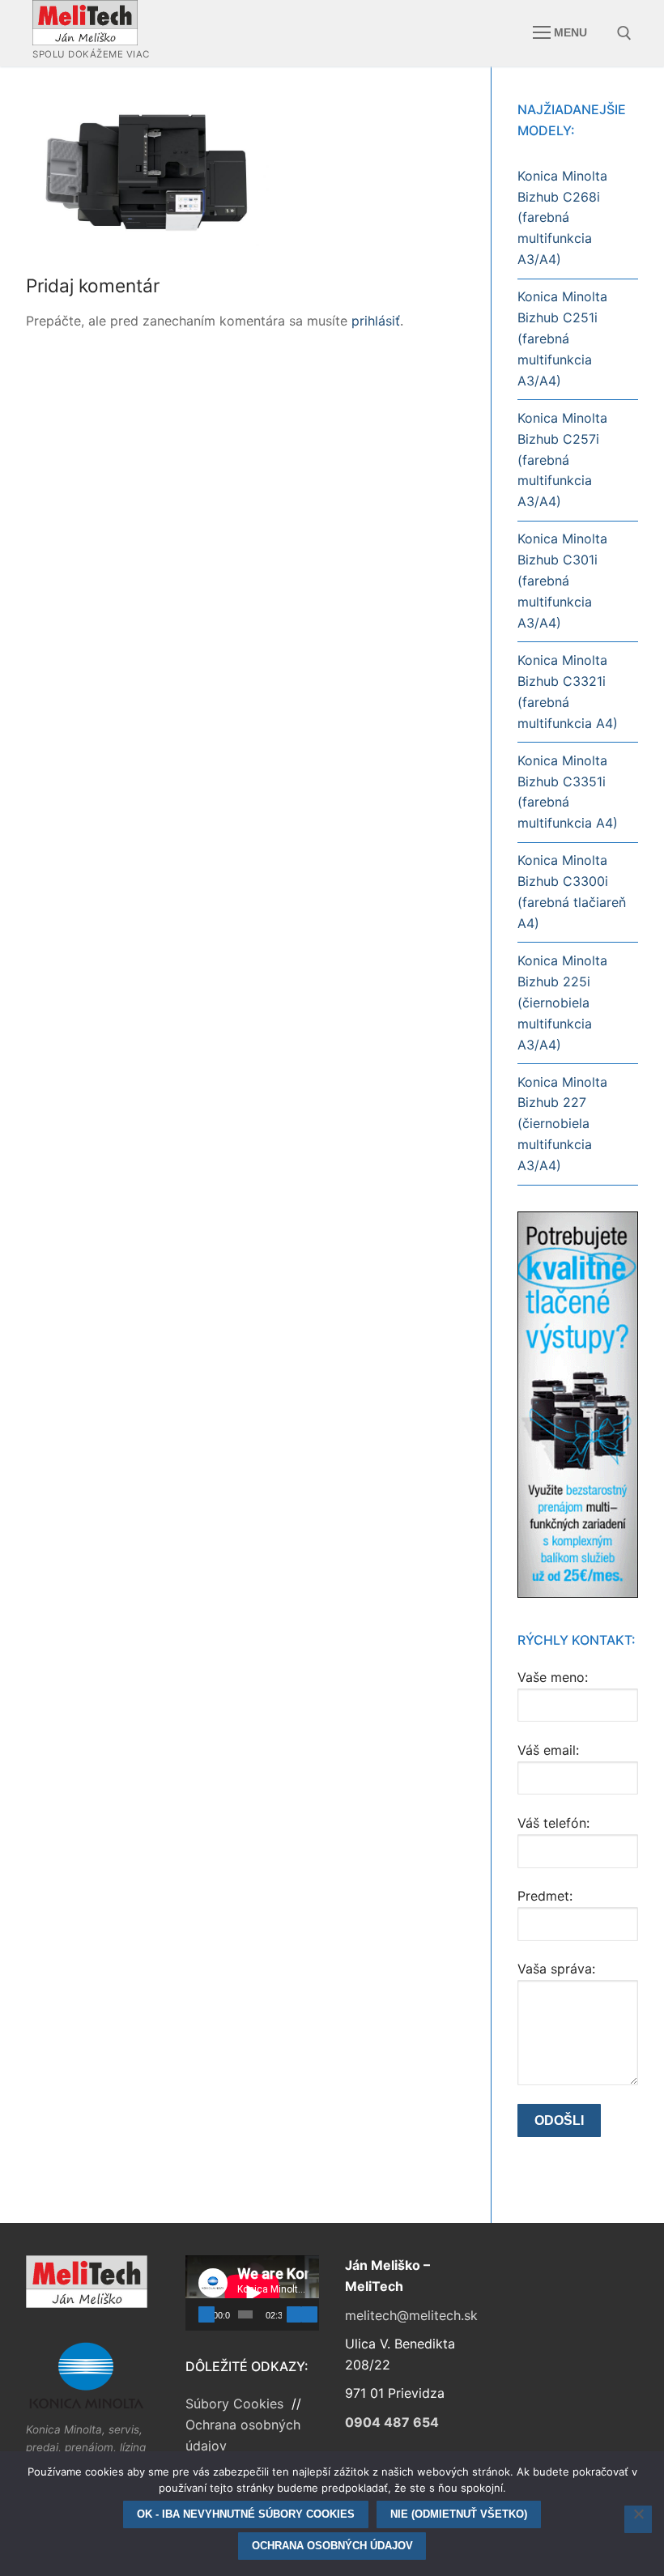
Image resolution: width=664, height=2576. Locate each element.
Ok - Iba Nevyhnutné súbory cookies (246, 2514)
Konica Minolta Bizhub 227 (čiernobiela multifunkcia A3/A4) (562, 1124)
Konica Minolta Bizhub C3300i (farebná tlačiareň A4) (572, 892)
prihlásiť (376, 321)
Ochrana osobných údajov (332, 2546)
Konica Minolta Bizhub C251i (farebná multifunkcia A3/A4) (562, 338)
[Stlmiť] (294, 2314)
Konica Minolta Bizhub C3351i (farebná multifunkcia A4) (568, 792)
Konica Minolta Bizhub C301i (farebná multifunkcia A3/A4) (562, 581)
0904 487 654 (392, 2422)
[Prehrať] (206, 2314)
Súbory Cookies (236, 2404)
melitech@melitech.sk (411, 2315)
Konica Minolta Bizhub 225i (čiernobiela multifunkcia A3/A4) (562, 1003)
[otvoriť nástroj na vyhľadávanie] (624, 33)
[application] (252, 2293)
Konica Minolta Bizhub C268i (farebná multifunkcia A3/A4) (562, 218)
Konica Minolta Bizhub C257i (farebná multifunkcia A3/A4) (562, 460)
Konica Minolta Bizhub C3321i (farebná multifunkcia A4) (568, 692)
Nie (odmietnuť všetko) (459, 2514)
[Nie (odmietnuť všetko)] (638, 2519)
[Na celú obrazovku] (309, 2314)
